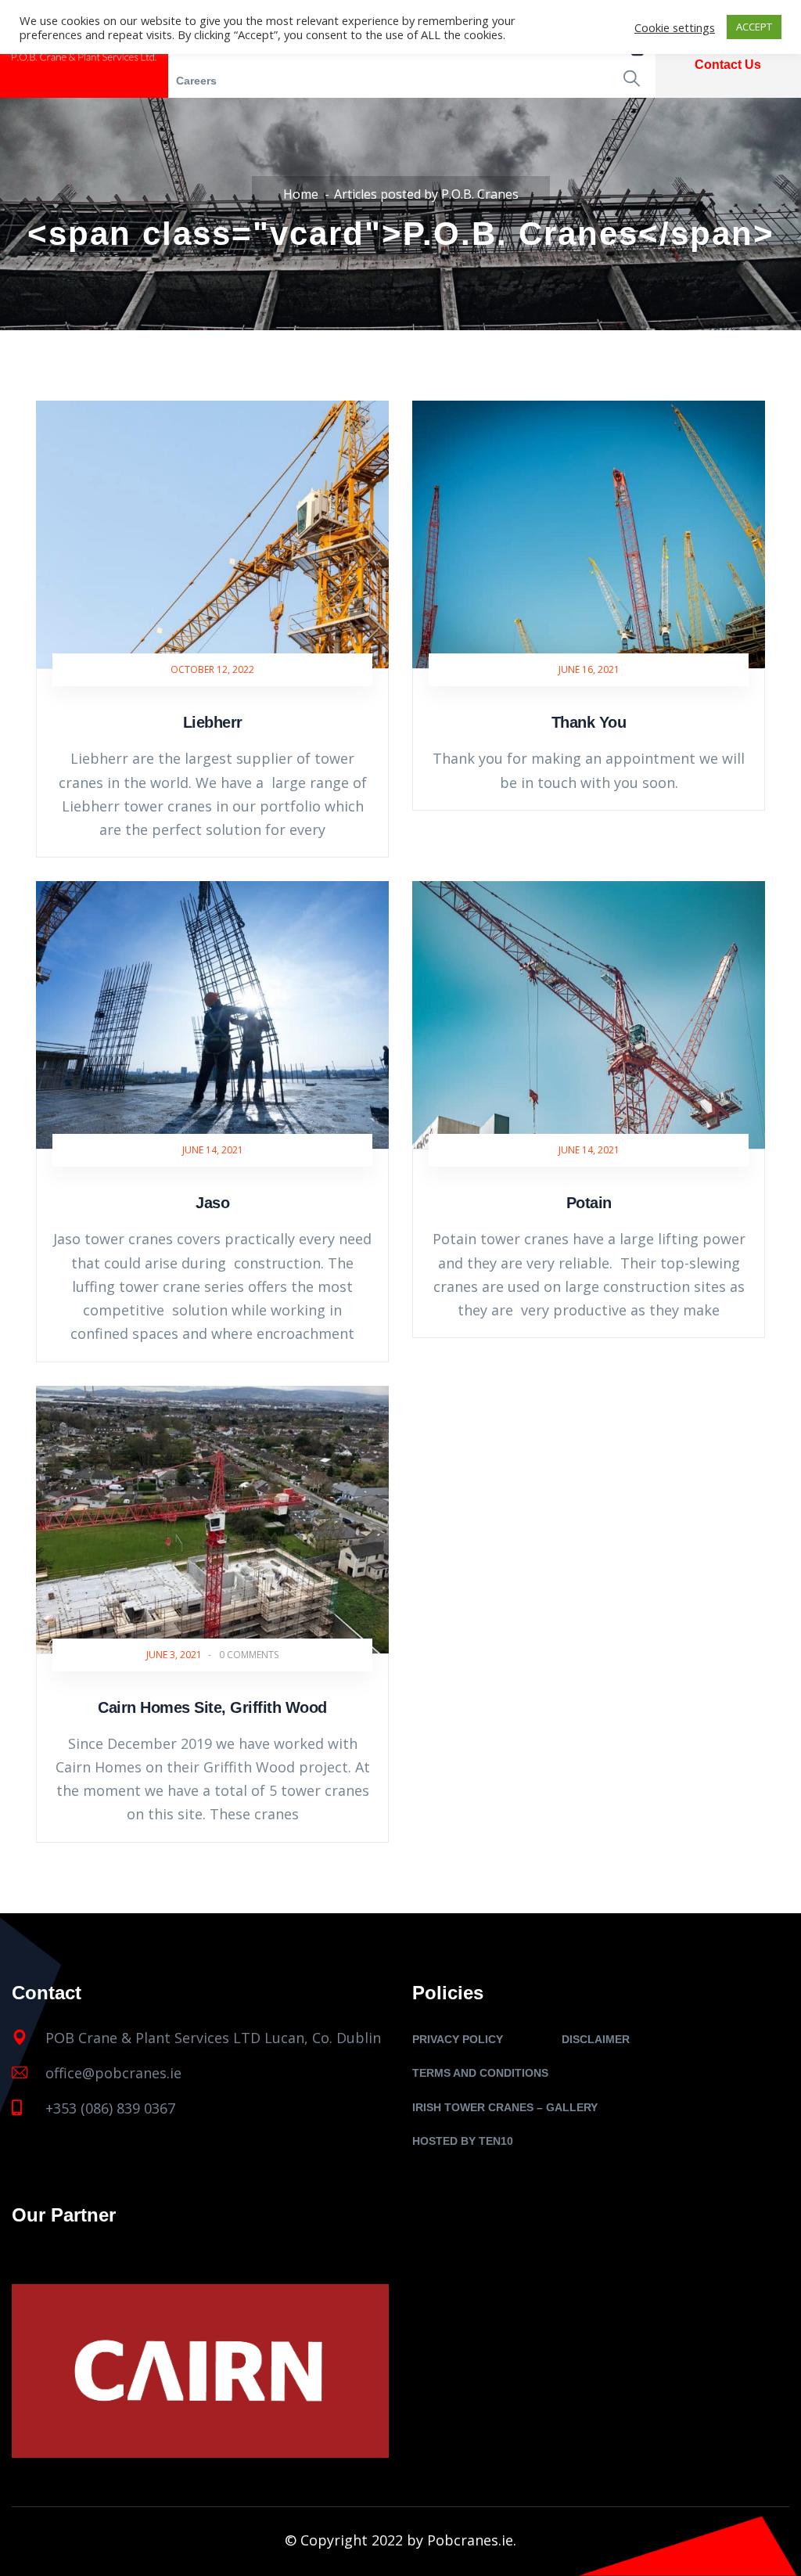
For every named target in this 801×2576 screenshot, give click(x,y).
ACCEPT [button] (754, 27)
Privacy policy (458, 2039)
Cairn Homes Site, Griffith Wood (212, 1707)
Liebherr (213, 722)
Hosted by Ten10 (463, 2141)
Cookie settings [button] (675, 27)
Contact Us (728, 65)
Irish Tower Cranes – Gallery (505, 2107)
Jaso (212, 1203)
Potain (589, 1203)
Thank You (589, 722)
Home (301, 194)
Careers (196, 81)
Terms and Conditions (480, 2073)
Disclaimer (596, 2039)
